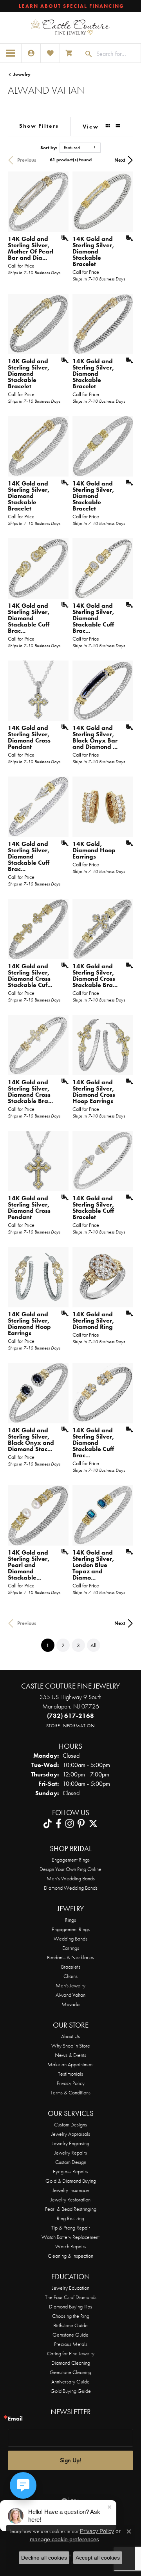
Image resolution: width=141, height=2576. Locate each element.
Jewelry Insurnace (71, 2190)
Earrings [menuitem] (71, 1948)
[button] (31, 53)
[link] (71, 6)
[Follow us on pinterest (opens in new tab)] (81, 1824)
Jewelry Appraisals (71, 2134)
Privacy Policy (71, 2083)
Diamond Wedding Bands (71, 1888)
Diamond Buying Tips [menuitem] (70, 2306)
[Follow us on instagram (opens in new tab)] (70, 1824)
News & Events (70, 2055)
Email (15, 2419)
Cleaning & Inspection (70, 2256)
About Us (70, 2036)
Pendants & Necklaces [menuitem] (70, 1957)
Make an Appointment (70, 2064)
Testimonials (70, 2074)
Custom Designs (70, 2124)
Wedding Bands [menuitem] (70, 1939)
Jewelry (22, 74)
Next (120, 160)
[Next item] (125, 202)
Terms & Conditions (70, 2092)
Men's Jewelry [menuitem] (70, 1985)
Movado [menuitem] (70, 2004)
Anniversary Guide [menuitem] (70, 2381)
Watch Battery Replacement (70, 2237)
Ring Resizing (70, 2218)
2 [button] (63, 1645)
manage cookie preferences (64, 2539)
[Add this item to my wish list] (62, 238)
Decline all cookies (44, 2558)
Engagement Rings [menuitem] (71, 1929)
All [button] (93, 1645)
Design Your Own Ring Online (70, 1869)
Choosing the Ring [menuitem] (71, 2316)
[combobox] (117, 54)
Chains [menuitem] (70, 1976)
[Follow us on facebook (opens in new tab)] (59, 1824)
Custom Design (71, 2162)
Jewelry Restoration (70, 2199)
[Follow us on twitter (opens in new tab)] (93, 1824)
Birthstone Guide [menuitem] (70, 2325)
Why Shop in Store (71, 2046)
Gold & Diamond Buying (71, 2181)
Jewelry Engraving (71, 2143)
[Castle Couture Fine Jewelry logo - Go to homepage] (70, 28)
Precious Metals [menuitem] (71, 2344)
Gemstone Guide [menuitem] (70, 2335)
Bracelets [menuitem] (71, 1967)
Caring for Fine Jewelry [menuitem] (71, 2353)
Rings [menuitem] (70, 1920)
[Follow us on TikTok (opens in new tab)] (48, 1824)
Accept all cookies (98, 2558)
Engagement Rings (71, 1860)
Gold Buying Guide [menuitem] (71, 2391)
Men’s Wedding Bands (71, 1878)
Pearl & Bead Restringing (71, 2209)
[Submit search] (86, 54)
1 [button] (50, 1645)
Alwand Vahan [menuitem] (70, 1995)
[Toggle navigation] (11, 53)
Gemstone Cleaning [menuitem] (70, 2372)
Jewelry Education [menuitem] (71, 2288)
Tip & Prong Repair (71, 2228)
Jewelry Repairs (71, 2153)
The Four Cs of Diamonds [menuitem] (71, 2297)
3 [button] (78, 1645)
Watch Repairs (71, 2246)
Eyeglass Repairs (70, 2171)
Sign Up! (70, 2460)
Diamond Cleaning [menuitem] (71, 2363)
